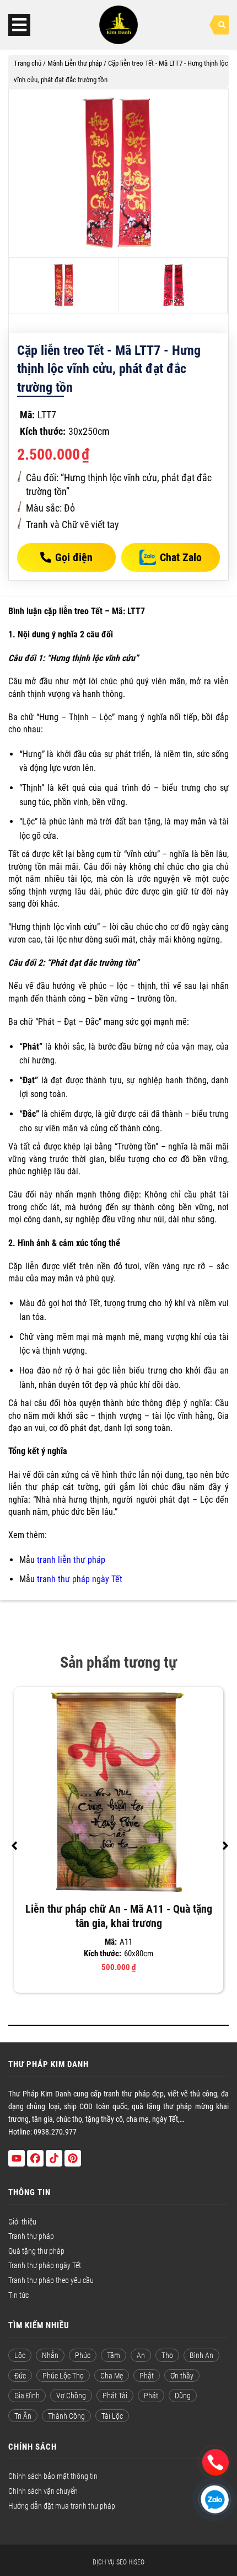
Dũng (183, 2396)
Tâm (114, 2355)
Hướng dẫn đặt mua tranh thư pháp (62, 2506)
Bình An (201, 2355)
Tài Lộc (112, 2416)
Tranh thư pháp (31, 2236)
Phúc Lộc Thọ (63, 2376)
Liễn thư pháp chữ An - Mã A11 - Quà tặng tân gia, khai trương (119, 1916)
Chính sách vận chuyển (43, 2491)
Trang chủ (28, 63)
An (141, 2355)
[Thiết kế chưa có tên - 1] (118, 173)
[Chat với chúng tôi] (216, 2460)
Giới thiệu (22, 2222)
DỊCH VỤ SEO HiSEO (118, 2562)
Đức (20, 2376)
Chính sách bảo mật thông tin (53, 2476)
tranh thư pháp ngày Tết (80, 1579)
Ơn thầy (182, 2376)
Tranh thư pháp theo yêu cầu (51, 2280)
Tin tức (18, 2295)
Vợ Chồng (71, 2396)
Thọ (167, 2355)
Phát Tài (115, 2396)
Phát (151, 2396)
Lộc (20, 2355)
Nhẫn (50, 2355)
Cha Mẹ (112, 2376)
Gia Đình (27, 2396)
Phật (147, 2376)
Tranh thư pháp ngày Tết (45, 2265)
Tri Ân (23, 2416)
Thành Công (66, 2416)
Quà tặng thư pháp (36, 2251)
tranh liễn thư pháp (71, 1560)
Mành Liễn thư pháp (75, 63)
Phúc (83, 2355)
